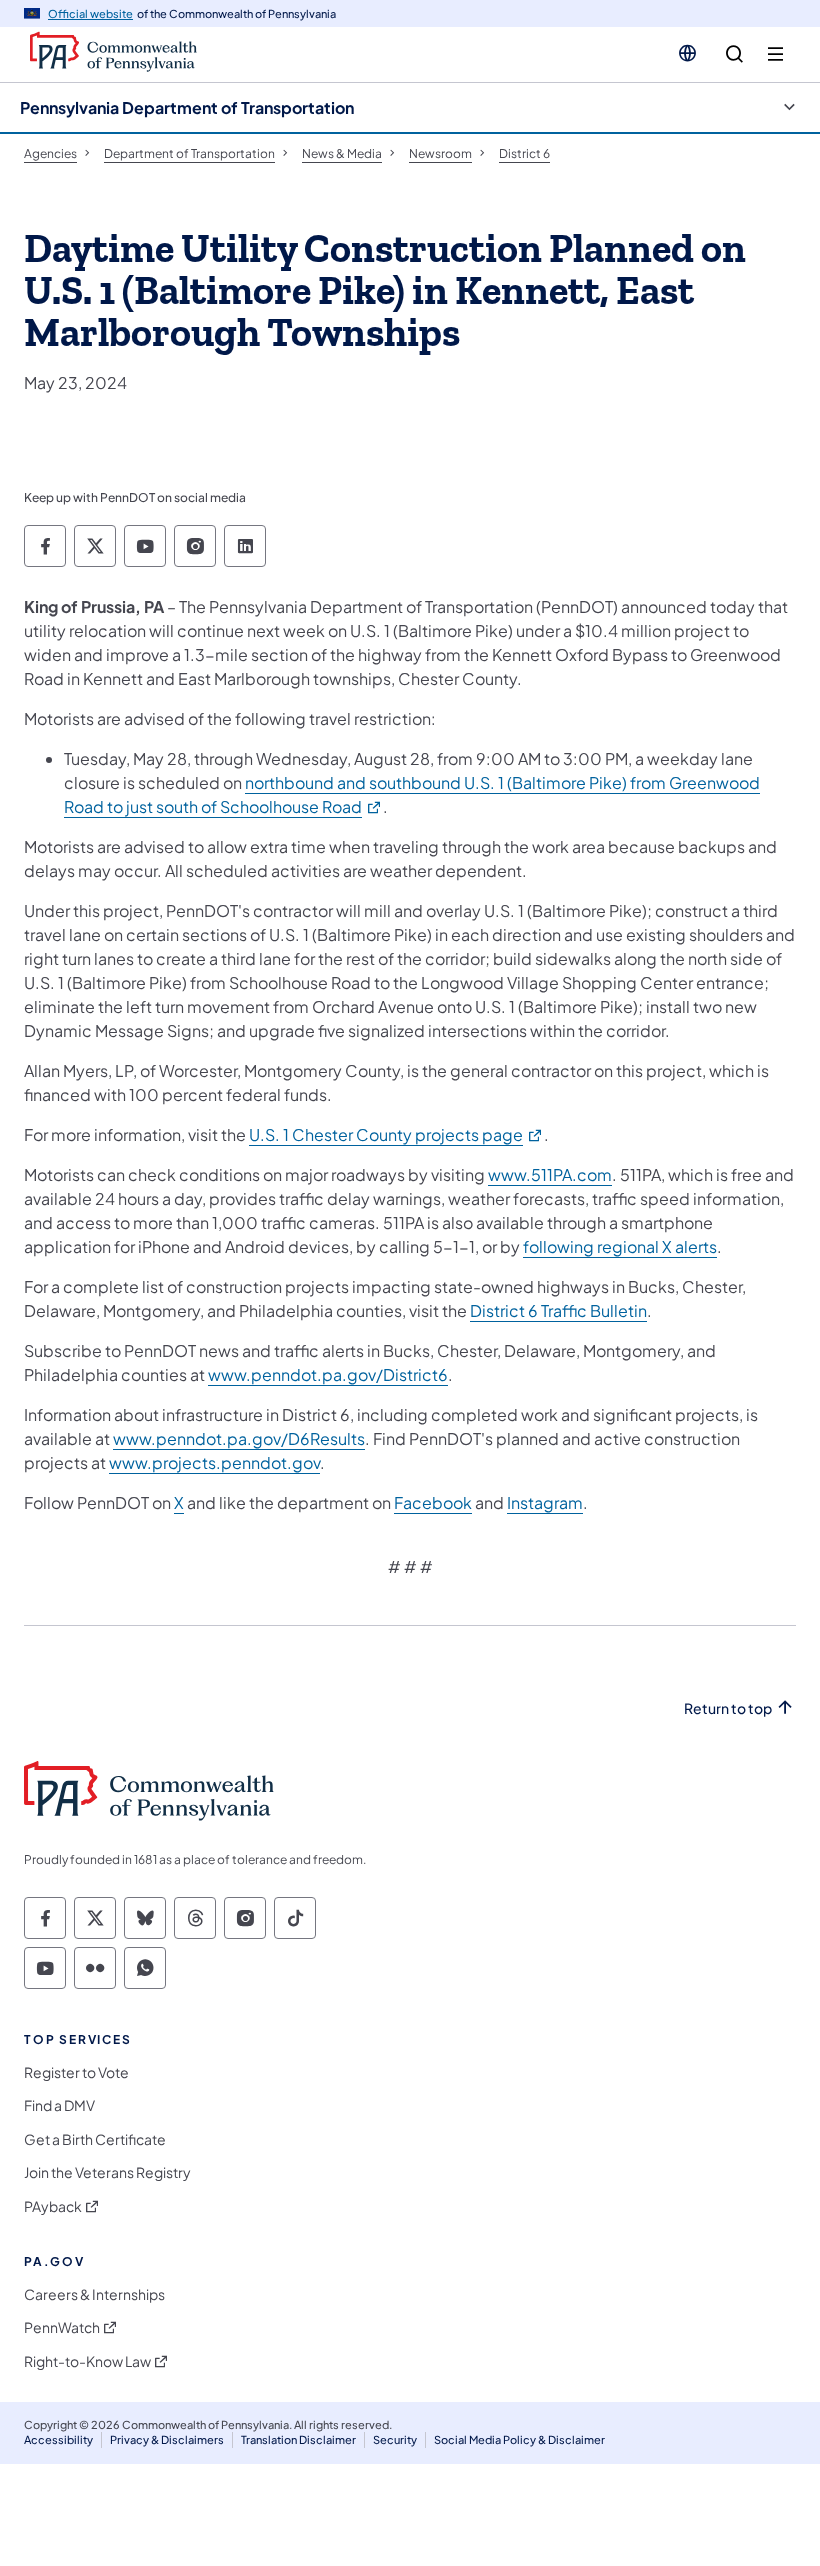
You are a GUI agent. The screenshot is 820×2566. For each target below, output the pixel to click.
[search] (734, 54)
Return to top (728, 1708)
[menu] (775, 54)
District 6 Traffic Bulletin (558, 1310)
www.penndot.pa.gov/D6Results (239, 1438)
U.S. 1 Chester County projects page (396, 1134)
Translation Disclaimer (298, 2439)
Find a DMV (59, 2105)
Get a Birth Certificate (95, 2139)
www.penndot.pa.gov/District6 (328, 1374)
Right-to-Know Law (87, 2361)
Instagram (545, 1502)
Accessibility (58, 2439)
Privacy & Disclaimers (167, 2439)
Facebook (433, 1502)
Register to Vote (76, 2072)
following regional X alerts (620, 1246)
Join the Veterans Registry (107, 2172)
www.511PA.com (550, 1174)
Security (395, 2439)
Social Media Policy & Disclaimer (519, 2439)
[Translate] (687, 53)
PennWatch (62, 2327)
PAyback (53, 2206)
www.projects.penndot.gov (214, 1462)
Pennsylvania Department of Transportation (187, 107)
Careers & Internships (94, 2294)
